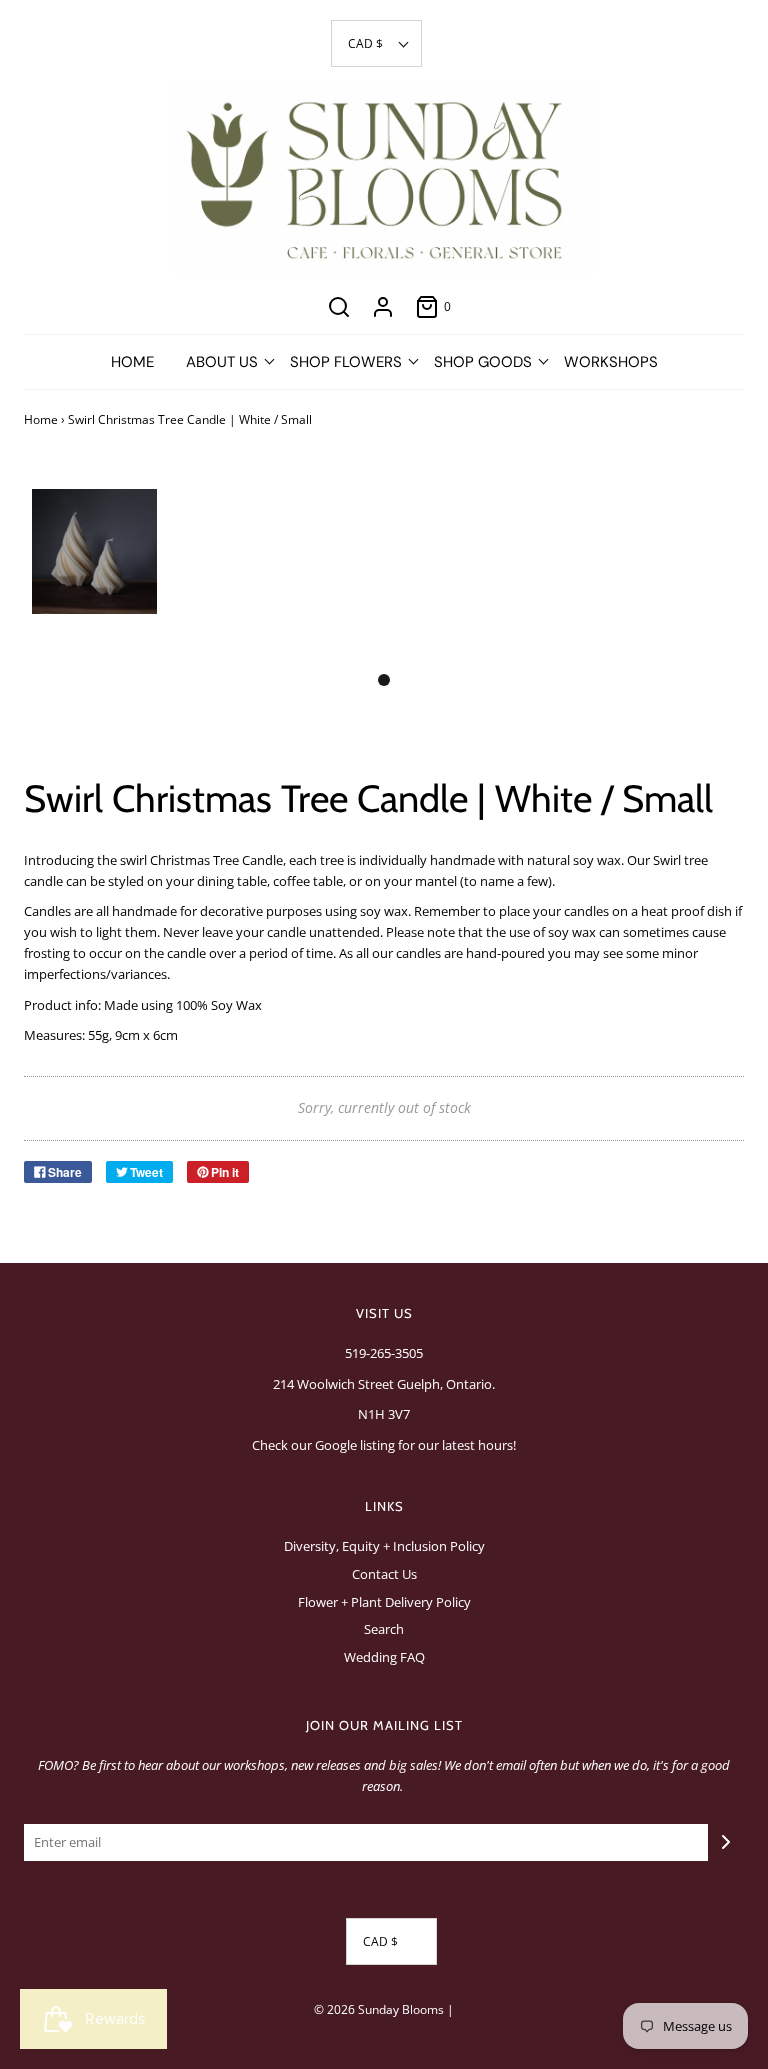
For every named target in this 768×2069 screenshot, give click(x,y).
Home (132, 362)
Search (384, 1629)
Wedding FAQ (384, 1657)
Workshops (611, 362)
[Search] (339, 307)
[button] (376, 43)
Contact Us (384, 1574)
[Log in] (383, 307)
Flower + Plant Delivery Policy (384, 1602)
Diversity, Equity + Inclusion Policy (384, 1546)
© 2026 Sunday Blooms (379, 2009)
